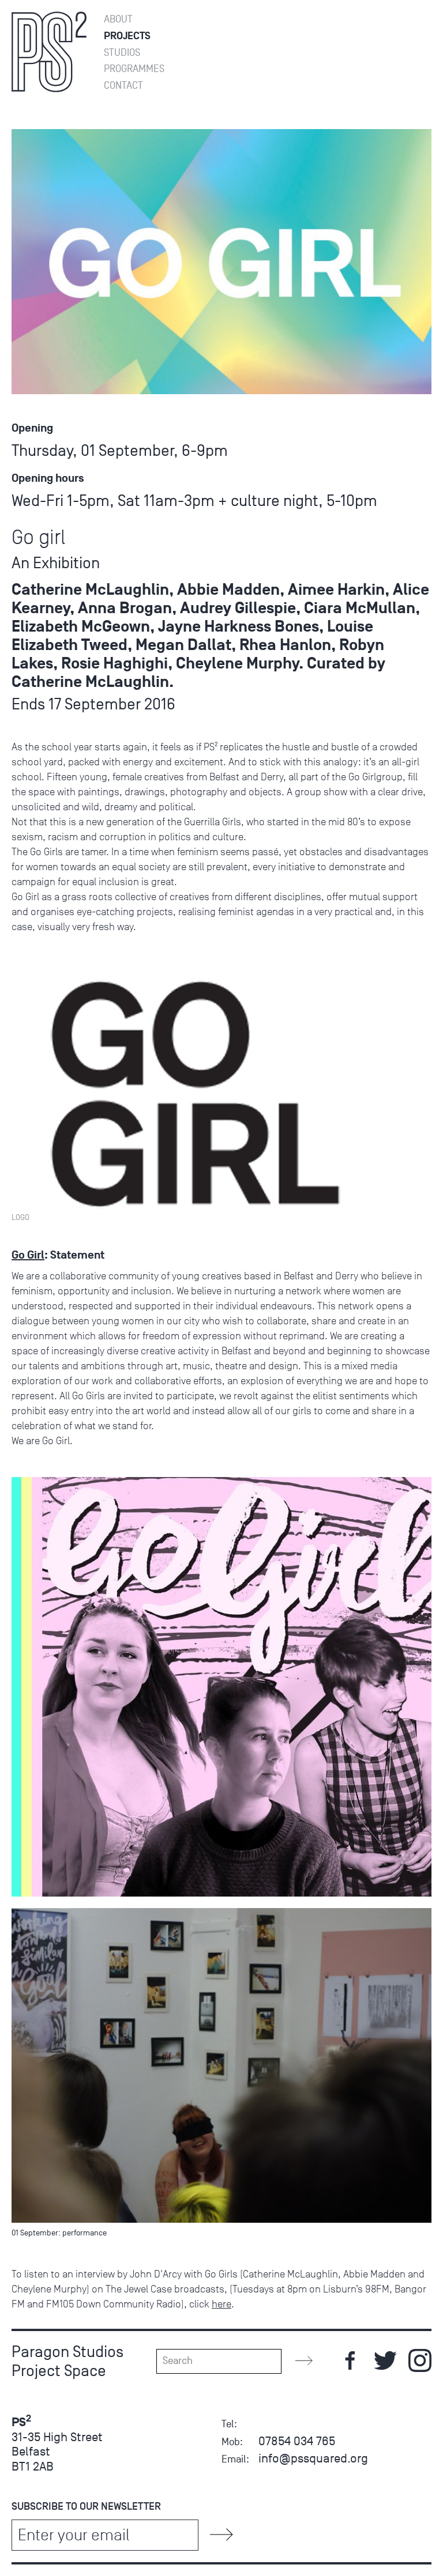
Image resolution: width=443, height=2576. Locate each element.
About (118, 19)
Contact (123, 86)
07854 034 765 (297, 2441)
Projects (127, 36)
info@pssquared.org (313, 2458)
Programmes (134, 69)
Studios (122, 53)
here (221, 2304)
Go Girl (28, 1255)
